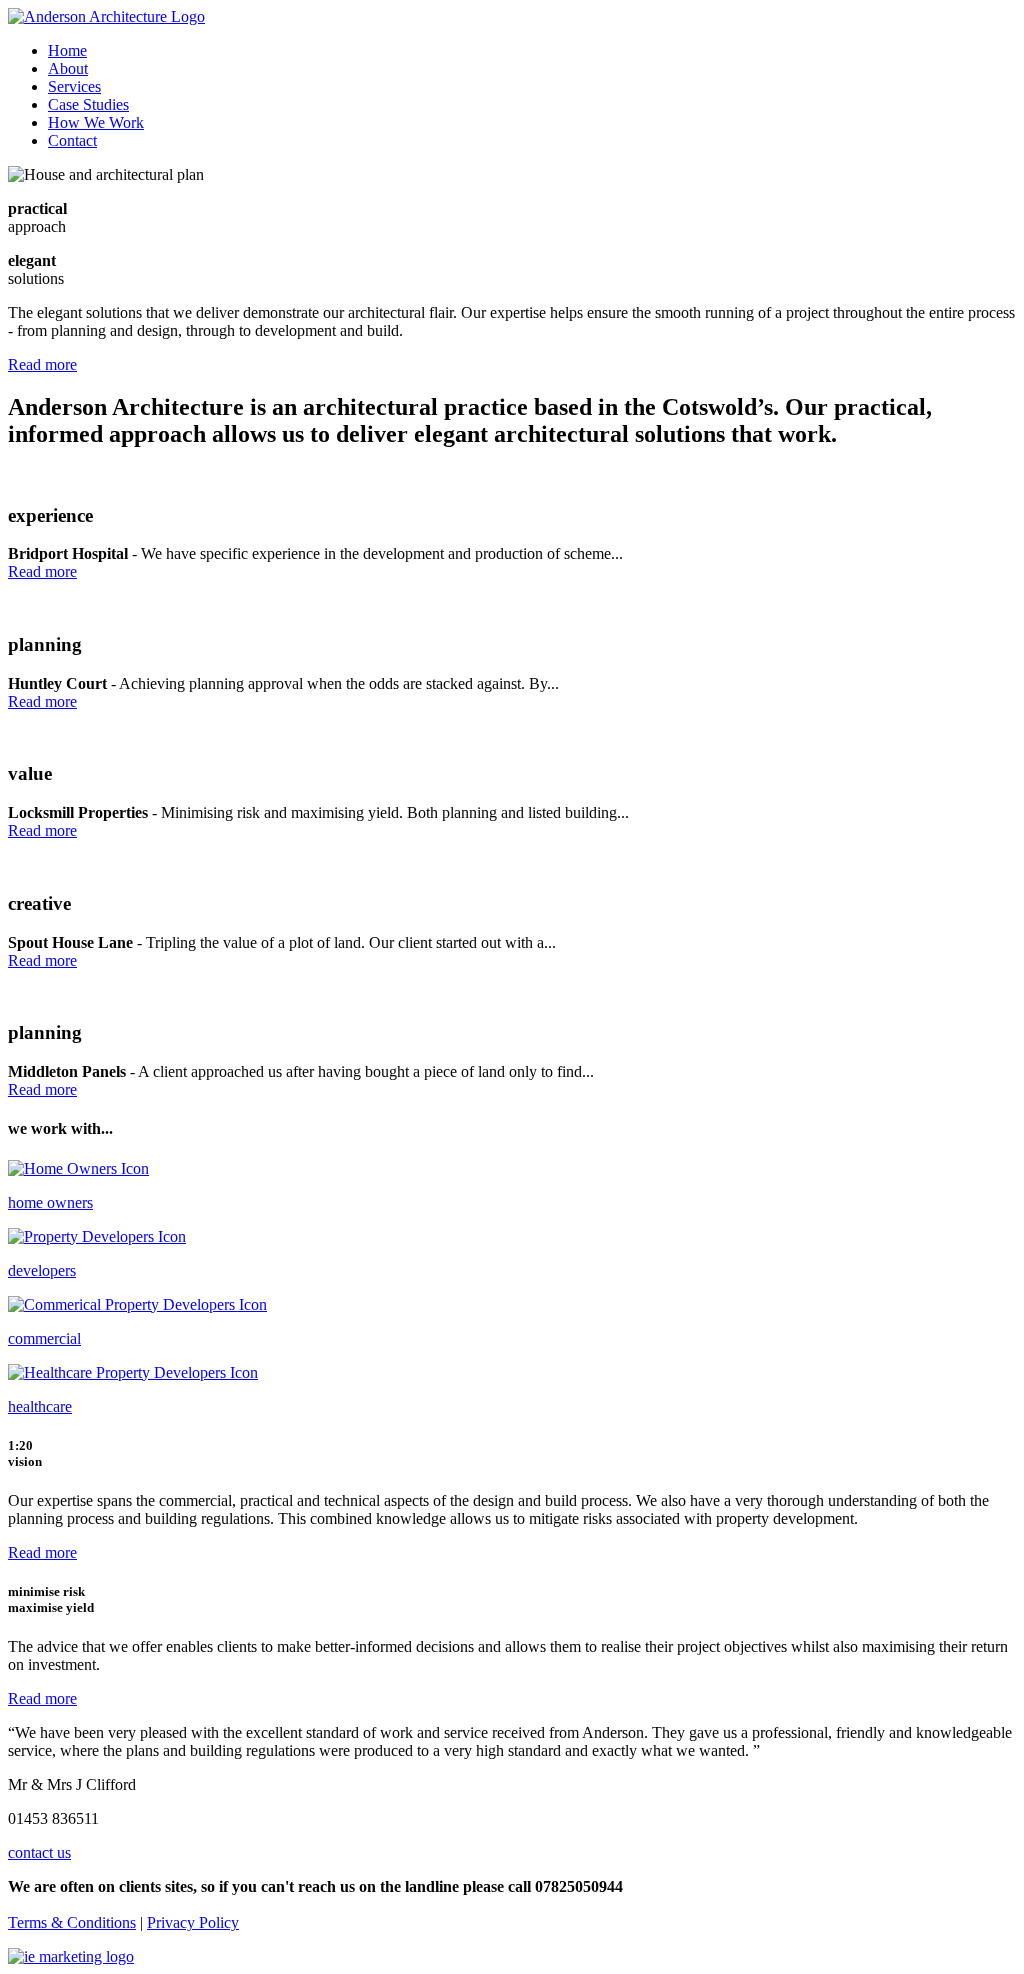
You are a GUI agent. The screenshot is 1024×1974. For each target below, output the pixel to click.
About (68, 68)
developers (42, 1270)
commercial (44, 1338)
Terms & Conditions (72, 1922)
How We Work (96, 122)
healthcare (40, 1406)
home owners (50, 1202)
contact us (39, 1852)
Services (74, 86)
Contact (72, 140)
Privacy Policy (193, 1922)
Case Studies (88, 104)
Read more (42, 364)
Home (67, 50)
